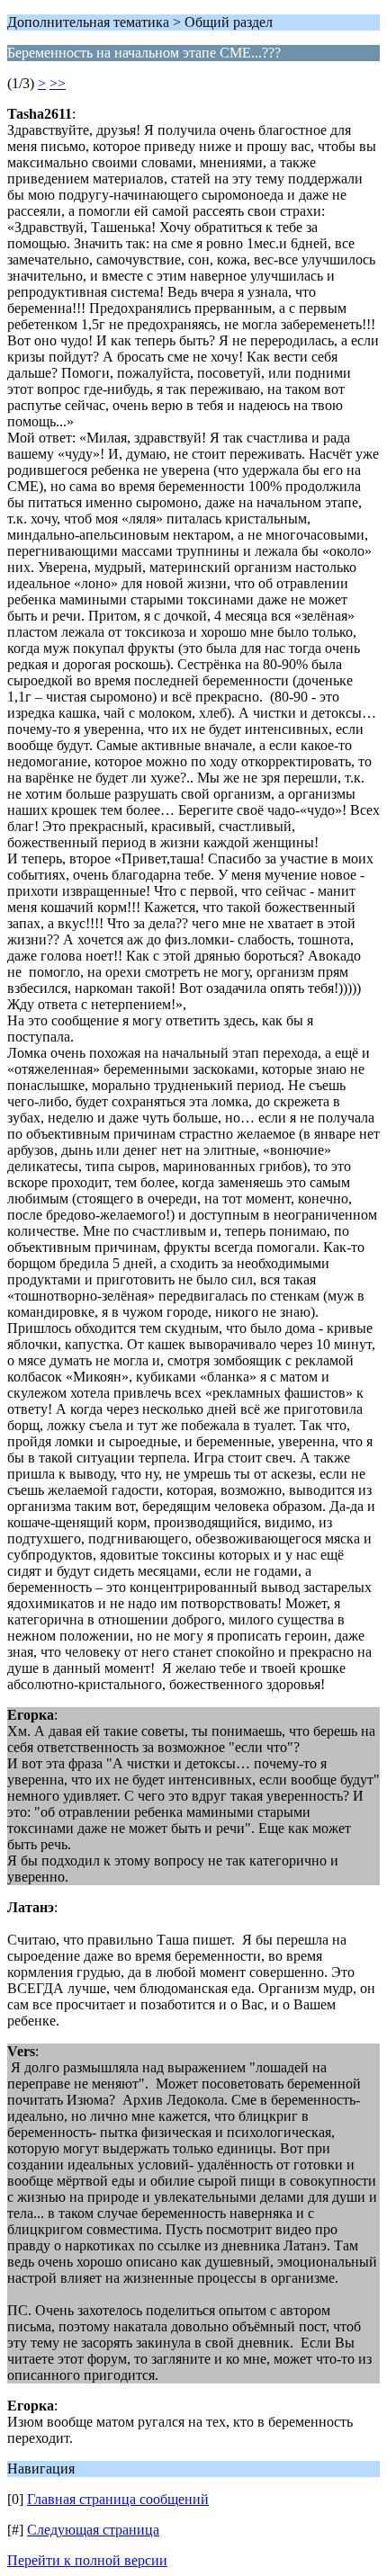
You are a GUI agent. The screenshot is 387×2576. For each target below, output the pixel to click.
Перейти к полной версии (87, 2560)
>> (58, 83)
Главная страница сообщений (118, 2499)
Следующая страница (93, 2530)
